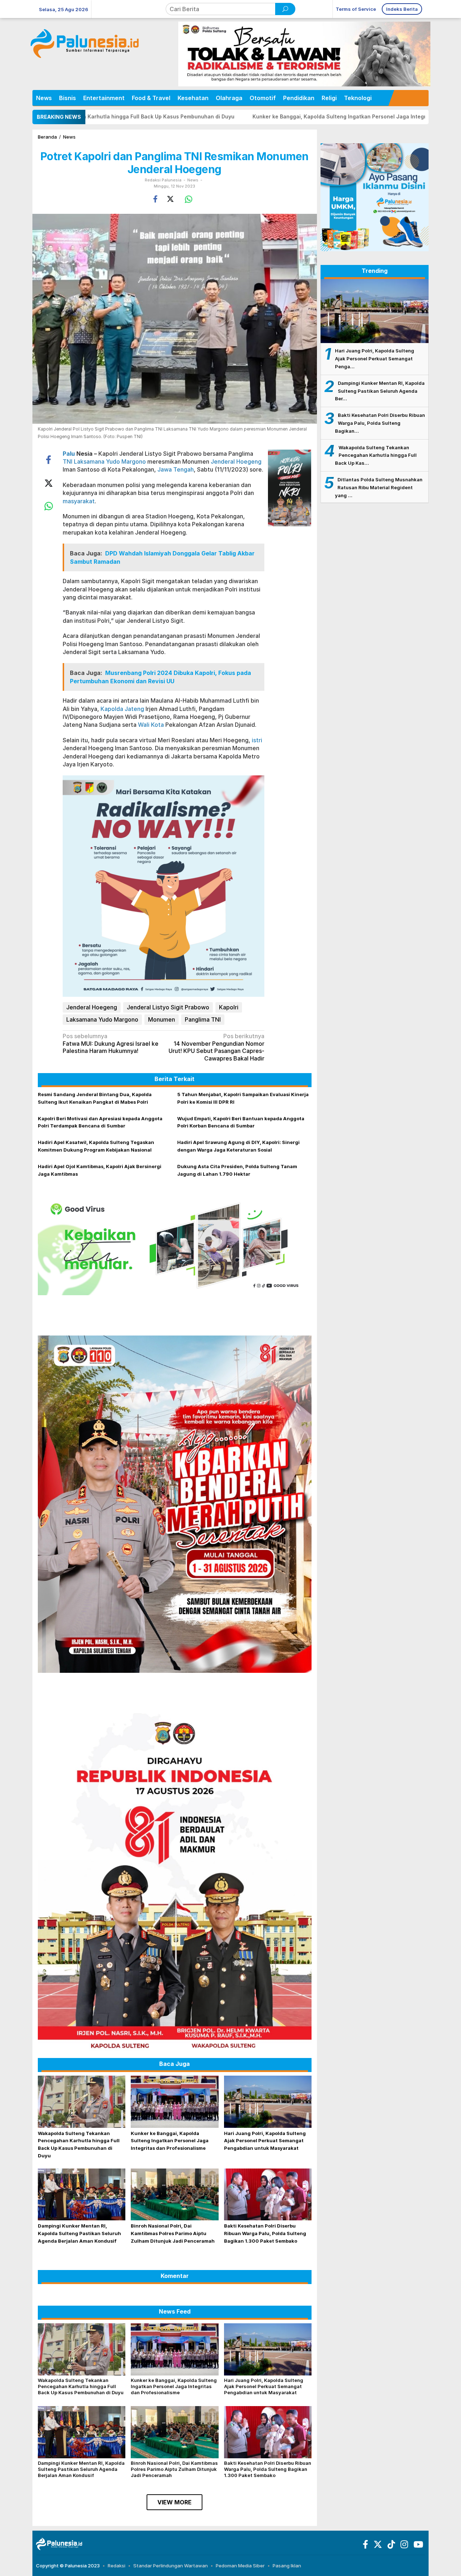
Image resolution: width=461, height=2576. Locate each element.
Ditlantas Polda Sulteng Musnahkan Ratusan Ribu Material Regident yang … (379, 487)
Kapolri (229, 1007)
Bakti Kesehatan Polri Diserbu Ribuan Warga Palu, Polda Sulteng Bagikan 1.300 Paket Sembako (265, 2233)
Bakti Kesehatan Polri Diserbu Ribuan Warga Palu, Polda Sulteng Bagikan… (380, 423)
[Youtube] (417, 2546)
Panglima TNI (203, 1019)
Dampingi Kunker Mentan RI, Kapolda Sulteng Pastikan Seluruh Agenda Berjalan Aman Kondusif (79, 2233)
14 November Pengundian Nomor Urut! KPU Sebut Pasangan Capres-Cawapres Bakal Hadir (216, 1047)
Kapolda (112, 709)
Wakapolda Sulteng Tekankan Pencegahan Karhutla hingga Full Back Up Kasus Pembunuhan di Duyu (81, 2386)
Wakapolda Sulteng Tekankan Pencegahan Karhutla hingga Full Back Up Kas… (376, 455)
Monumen (162, 1019)
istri (257, 740)
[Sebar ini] (155, 199)
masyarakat (79, 501)
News (193, 180)
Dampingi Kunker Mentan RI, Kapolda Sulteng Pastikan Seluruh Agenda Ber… (380, 391)
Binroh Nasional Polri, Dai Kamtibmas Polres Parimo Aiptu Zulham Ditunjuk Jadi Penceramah (173, 2233)
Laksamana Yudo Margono (110, 461)
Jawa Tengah (176, 469)
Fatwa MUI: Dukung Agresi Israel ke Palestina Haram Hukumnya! (111, 1044)
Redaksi (117, 2566)
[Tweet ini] (170, 199)
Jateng (134, 709)
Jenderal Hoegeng (236, 461)
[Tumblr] (390, 2546)
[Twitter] (377, 2546)
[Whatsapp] (189, 199)
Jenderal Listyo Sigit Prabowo (168, 1007)
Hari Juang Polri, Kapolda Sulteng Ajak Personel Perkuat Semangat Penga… (375, 359)
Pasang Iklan (287, 2566)
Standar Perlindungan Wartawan (171, 2566)
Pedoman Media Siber (240, 2566)
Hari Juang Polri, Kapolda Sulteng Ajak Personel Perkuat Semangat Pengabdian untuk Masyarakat (265, 2141)
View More (174, 2502)
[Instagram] (403, 2546)
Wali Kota (151, 725)
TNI (68, 461)
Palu (69, 454)
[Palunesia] (59, 2544)
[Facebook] (364, 2546)
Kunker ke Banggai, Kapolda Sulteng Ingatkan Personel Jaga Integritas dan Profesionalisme (227, 116)
